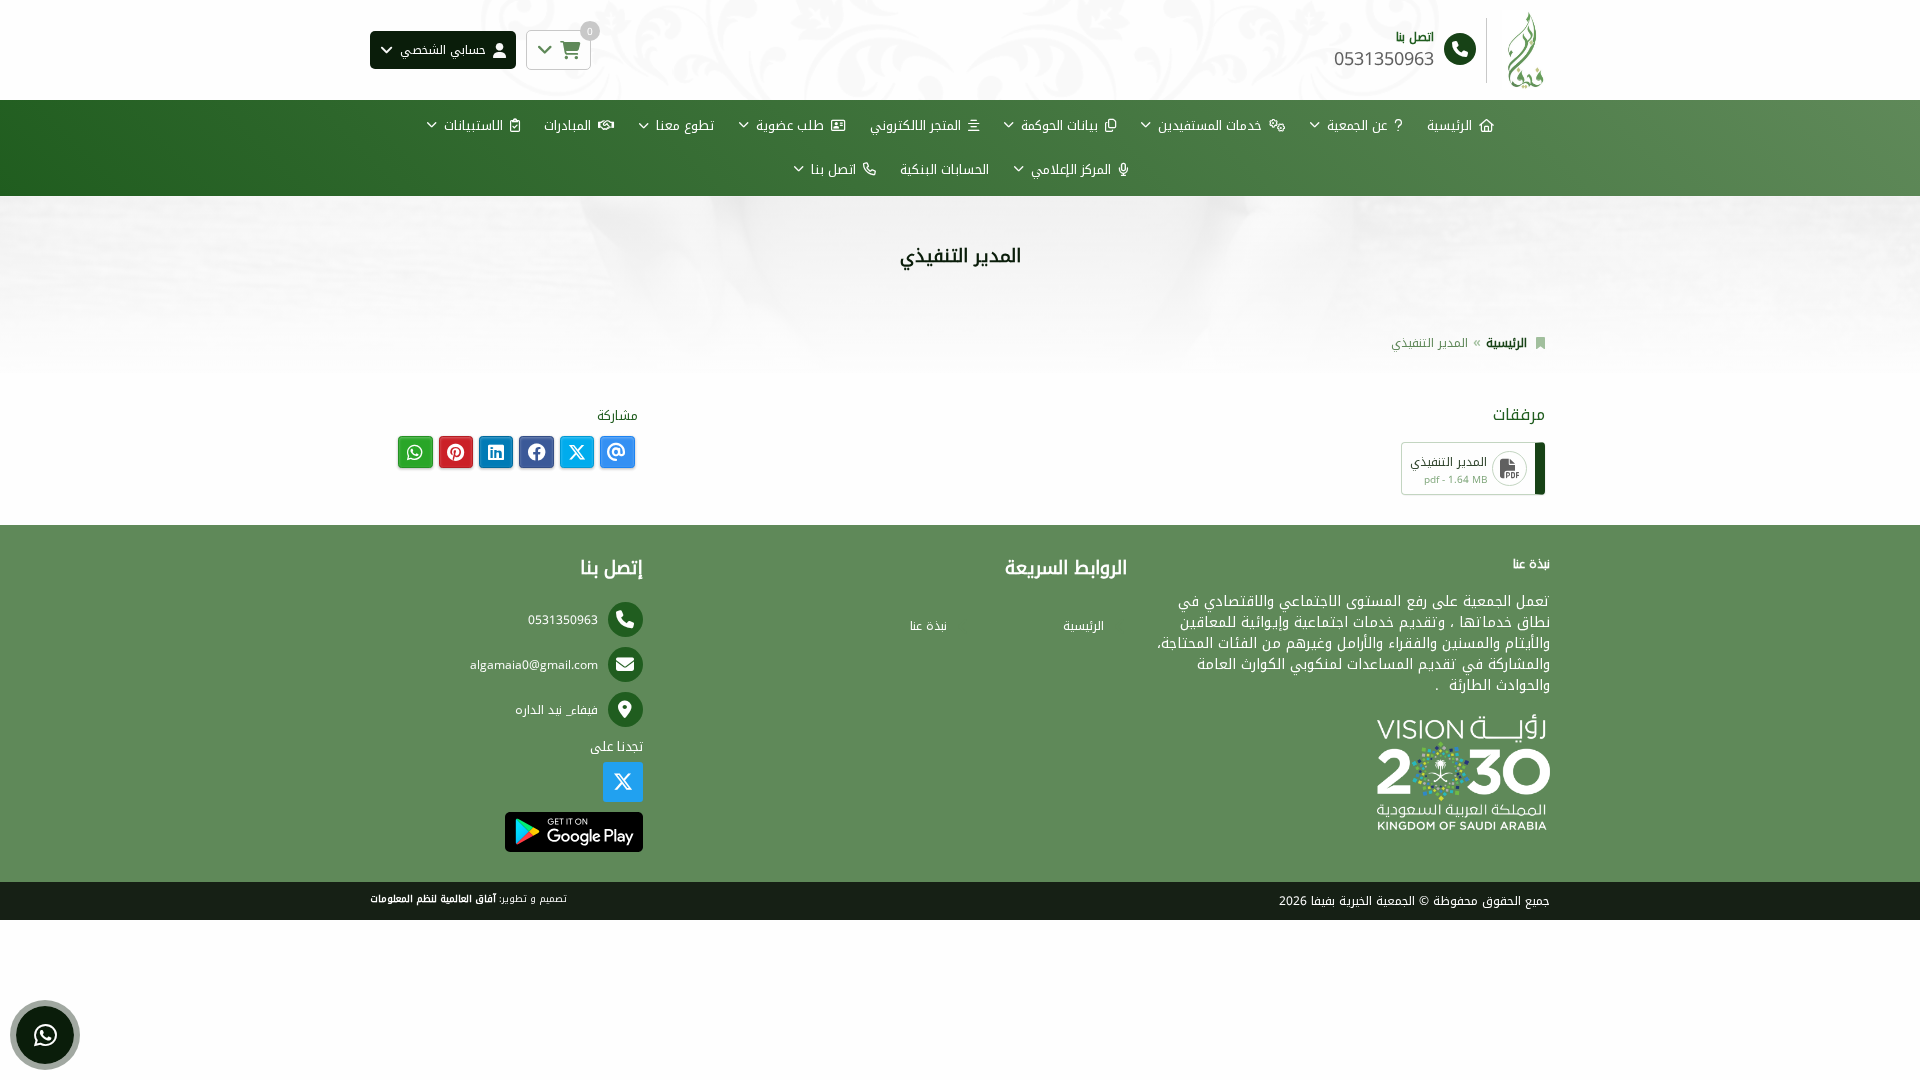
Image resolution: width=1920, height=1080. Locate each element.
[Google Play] (573, 832)
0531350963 (563, 620)
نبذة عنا (928, 626)
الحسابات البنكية (944, 169)
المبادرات (567, 125)
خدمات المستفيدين (1210, 125)
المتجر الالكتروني (915, 125)
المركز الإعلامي (1071, 169)
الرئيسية (1449, 125)
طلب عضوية (790, 125)
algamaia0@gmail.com (534, 665)
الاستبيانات (473, 125)
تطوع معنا (685, 125)
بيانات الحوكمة (1059, 125)
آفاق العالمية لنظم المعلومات (433, 899)
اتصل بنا (833, 169)
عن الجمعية (1357, 125)
